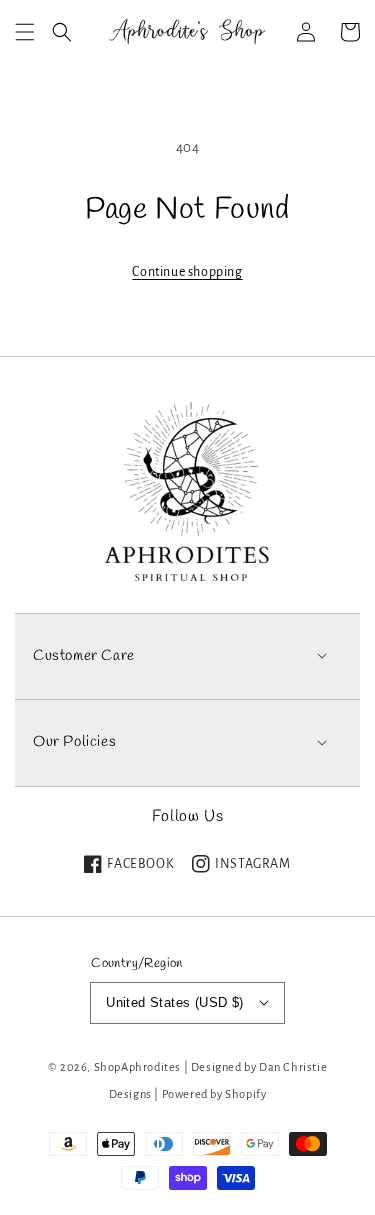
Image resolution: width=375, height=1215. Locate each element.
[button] (25, 32)
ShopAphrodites (137, 1067)
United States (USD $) (174, 1002)
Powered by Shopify (214, 1094)
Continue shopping (187, 272)
